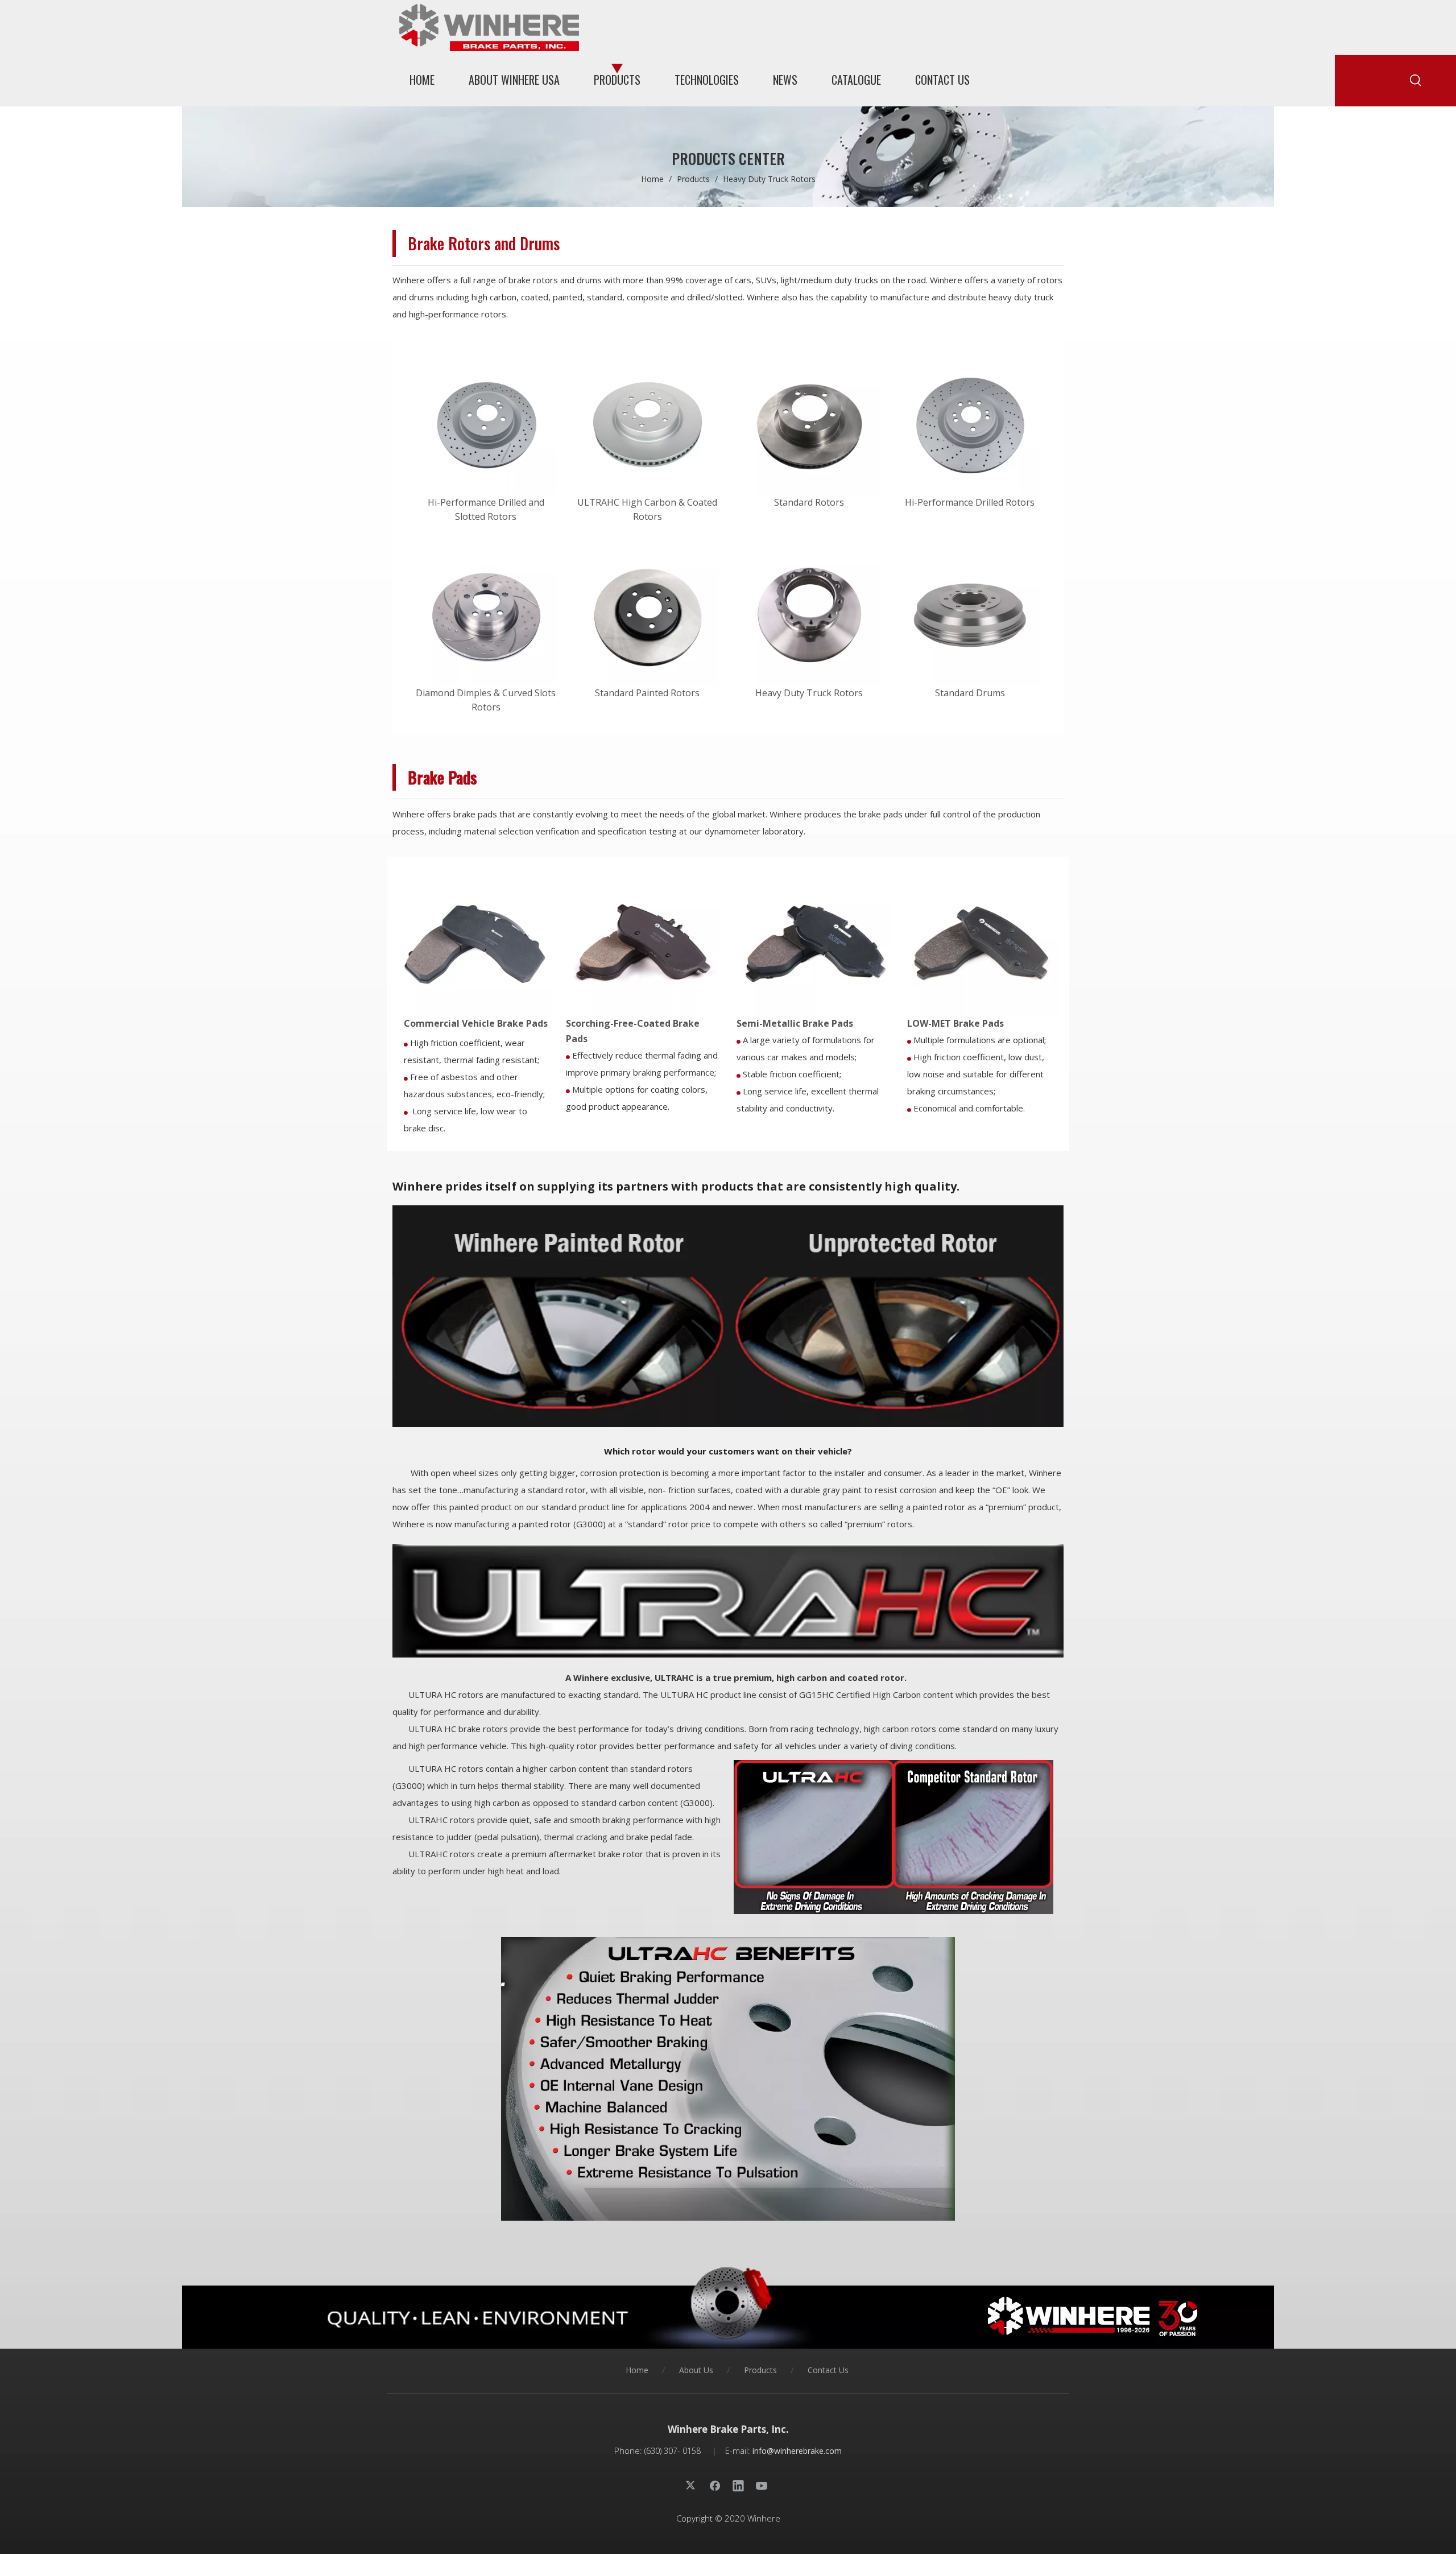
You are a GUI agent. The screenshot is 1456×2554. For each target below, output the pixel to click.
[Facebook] (715, 2485)
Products (760, 2370)
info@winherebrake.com (797, 2451)
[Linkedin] (738, 2485)
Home (637, 2370)
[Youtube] (762, 2485)
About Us (696, 2370)
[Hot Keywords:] (1416, 81)
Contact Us (828, 2370)
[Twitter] (692, 2485)
